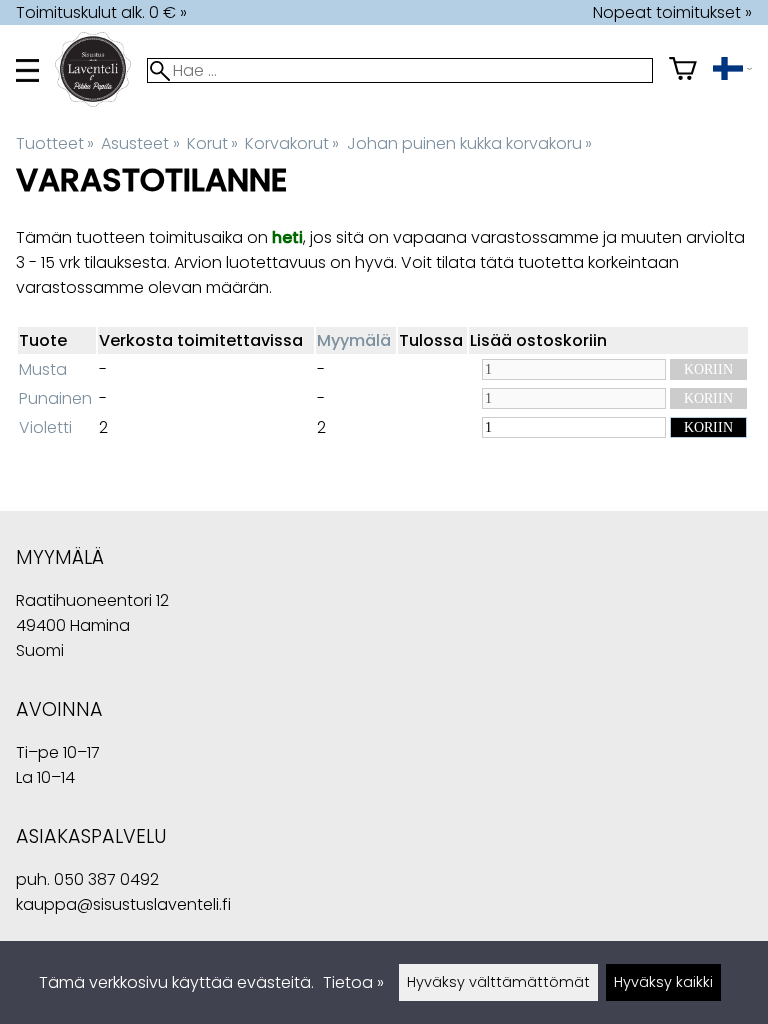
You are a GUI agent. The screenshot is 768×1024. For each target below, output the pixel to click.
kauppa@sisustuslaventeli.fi (123, 904)
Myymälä (354, 340)
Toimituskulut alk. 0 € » (101, 12)
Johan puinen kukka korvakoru (469, 143)
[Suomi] (732, 70)
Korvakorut (292, 143)
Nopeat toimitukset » (672, 12)
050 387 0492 (106, 879)
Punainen (55, 398)
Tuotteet (55, 143)
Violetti (45, 427)
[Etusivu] (101, 101)
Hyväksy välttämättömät (498, 982)
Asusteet (140, 143)
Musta (43, 369)
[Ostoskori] (683, 70)
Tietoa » (353, 982)
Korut (212, 143)
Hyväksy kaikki (663, 982)
